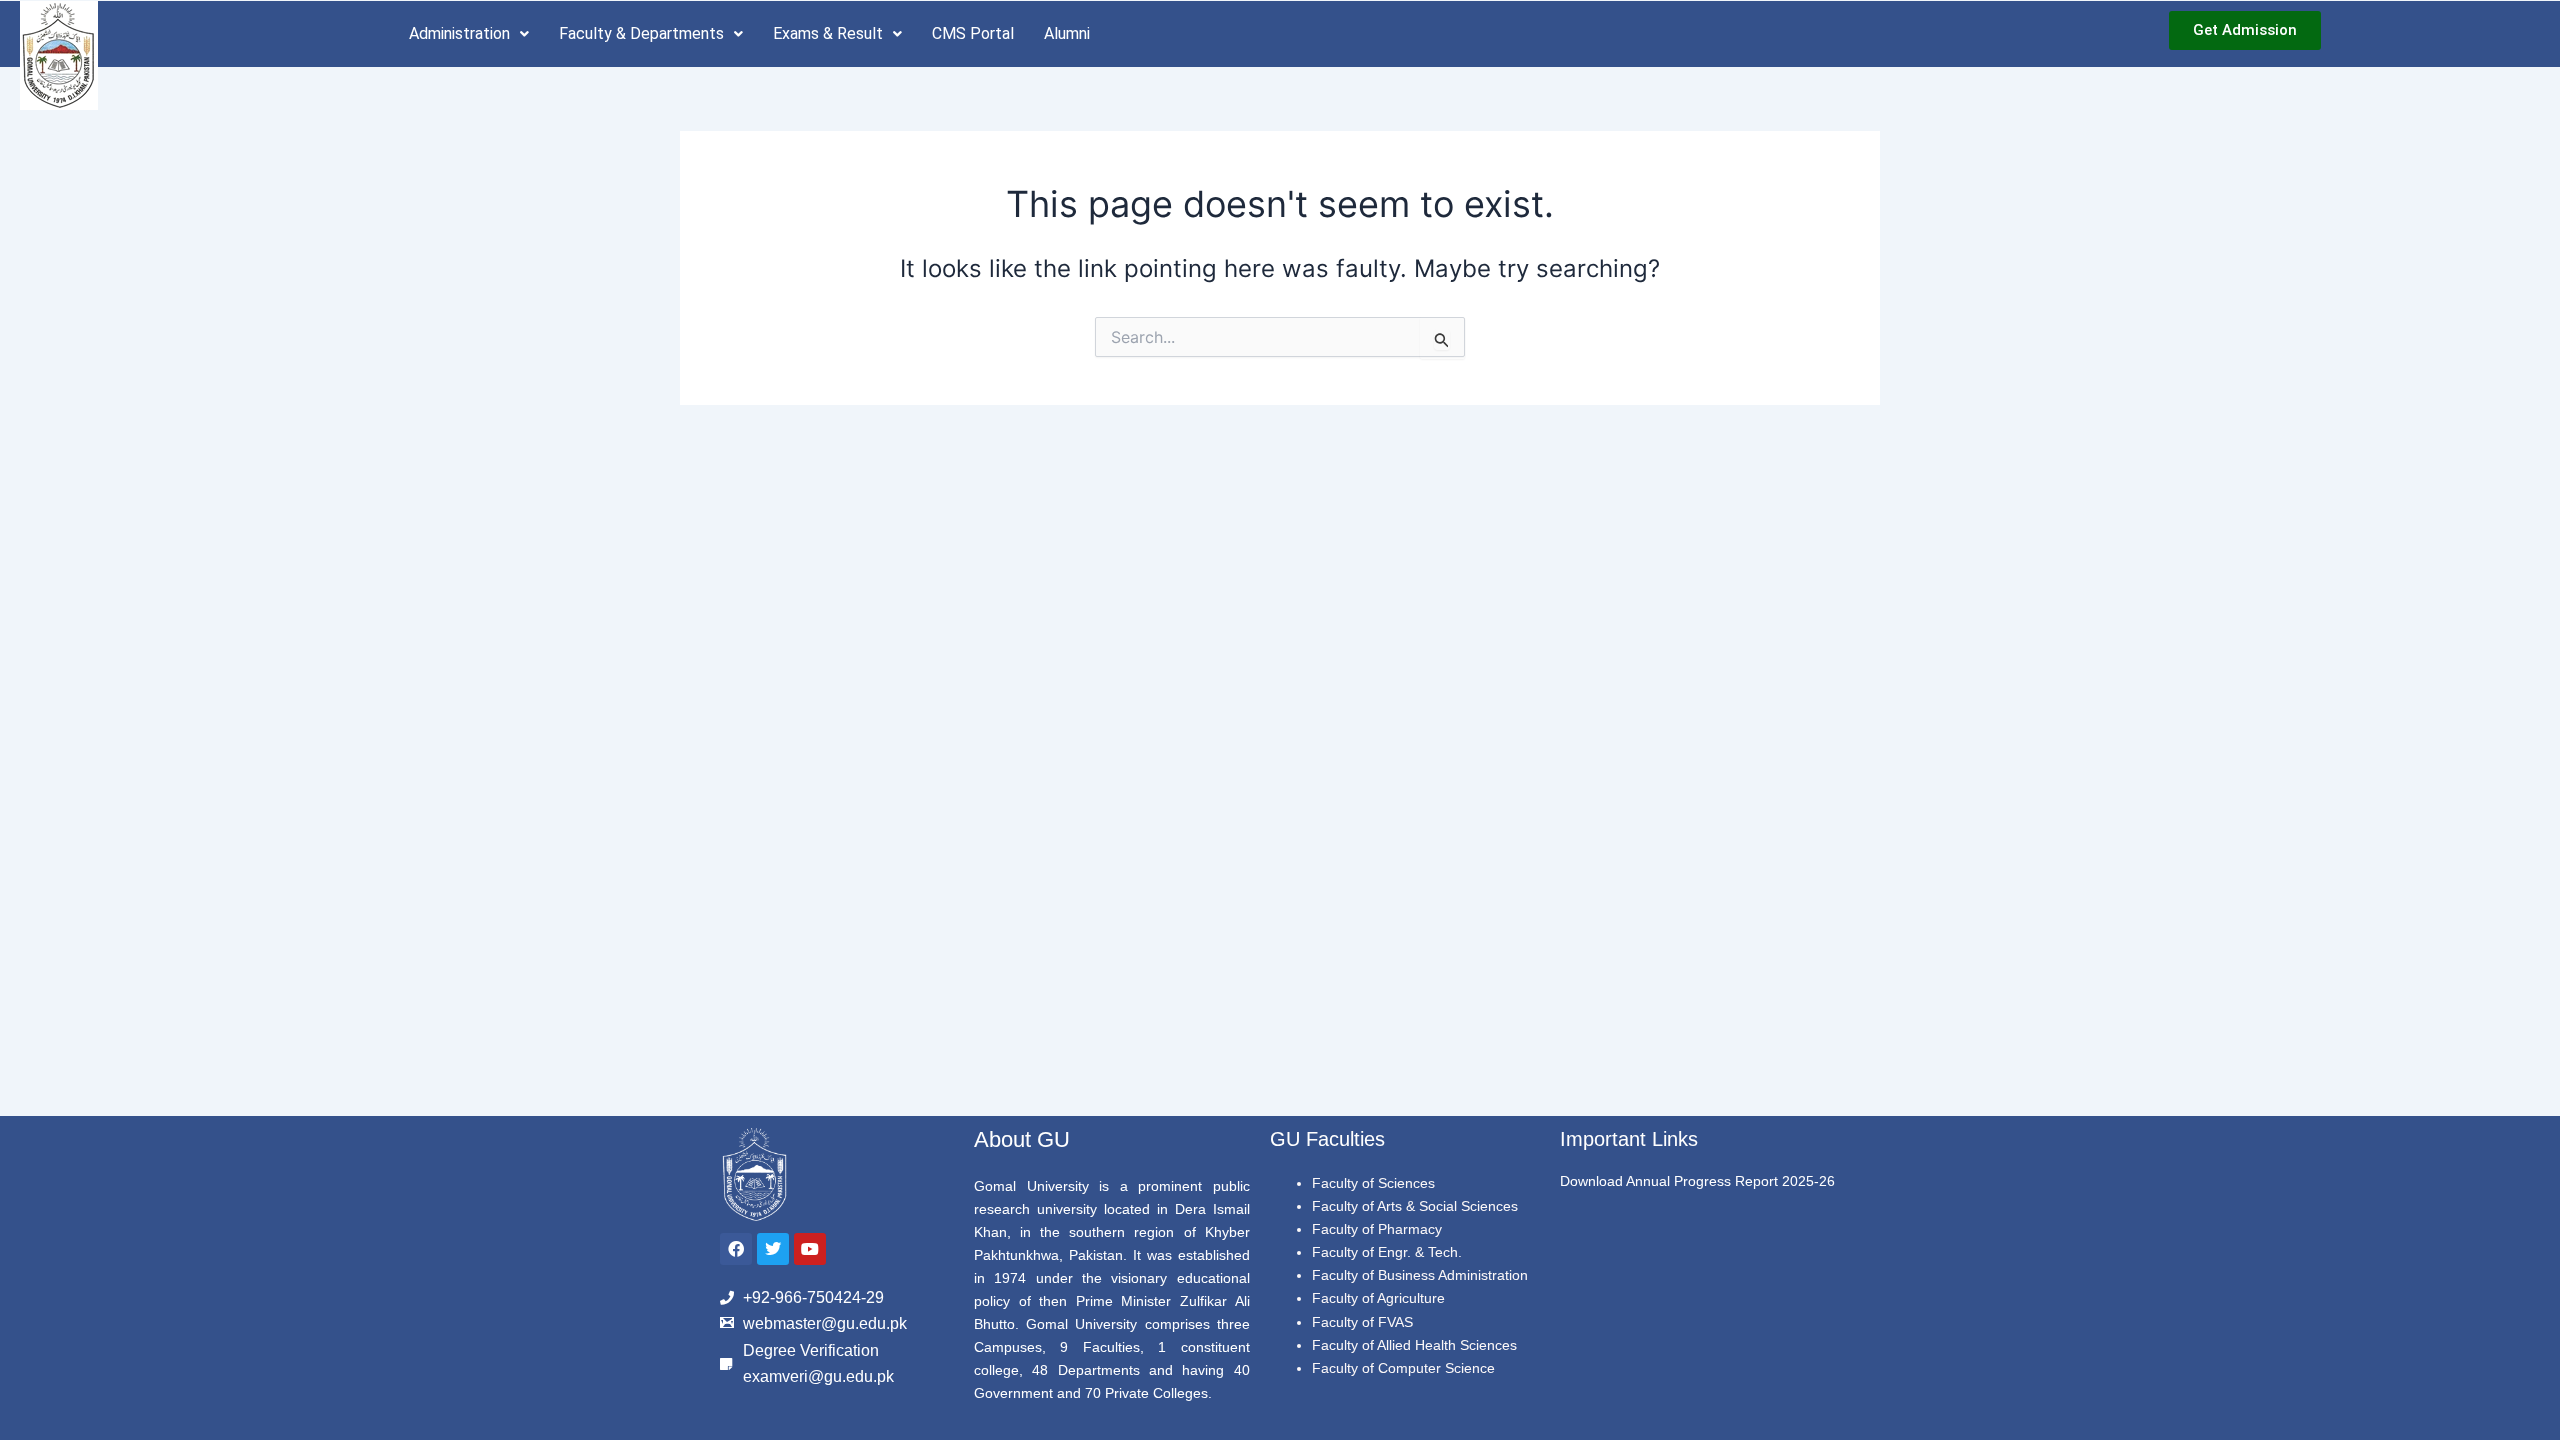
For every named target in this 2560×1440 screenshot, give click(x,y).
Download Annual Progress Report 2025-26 (1697, 1181)
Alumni (1067, 33)
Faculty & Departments (641, 33)
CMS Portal (973, 33)
